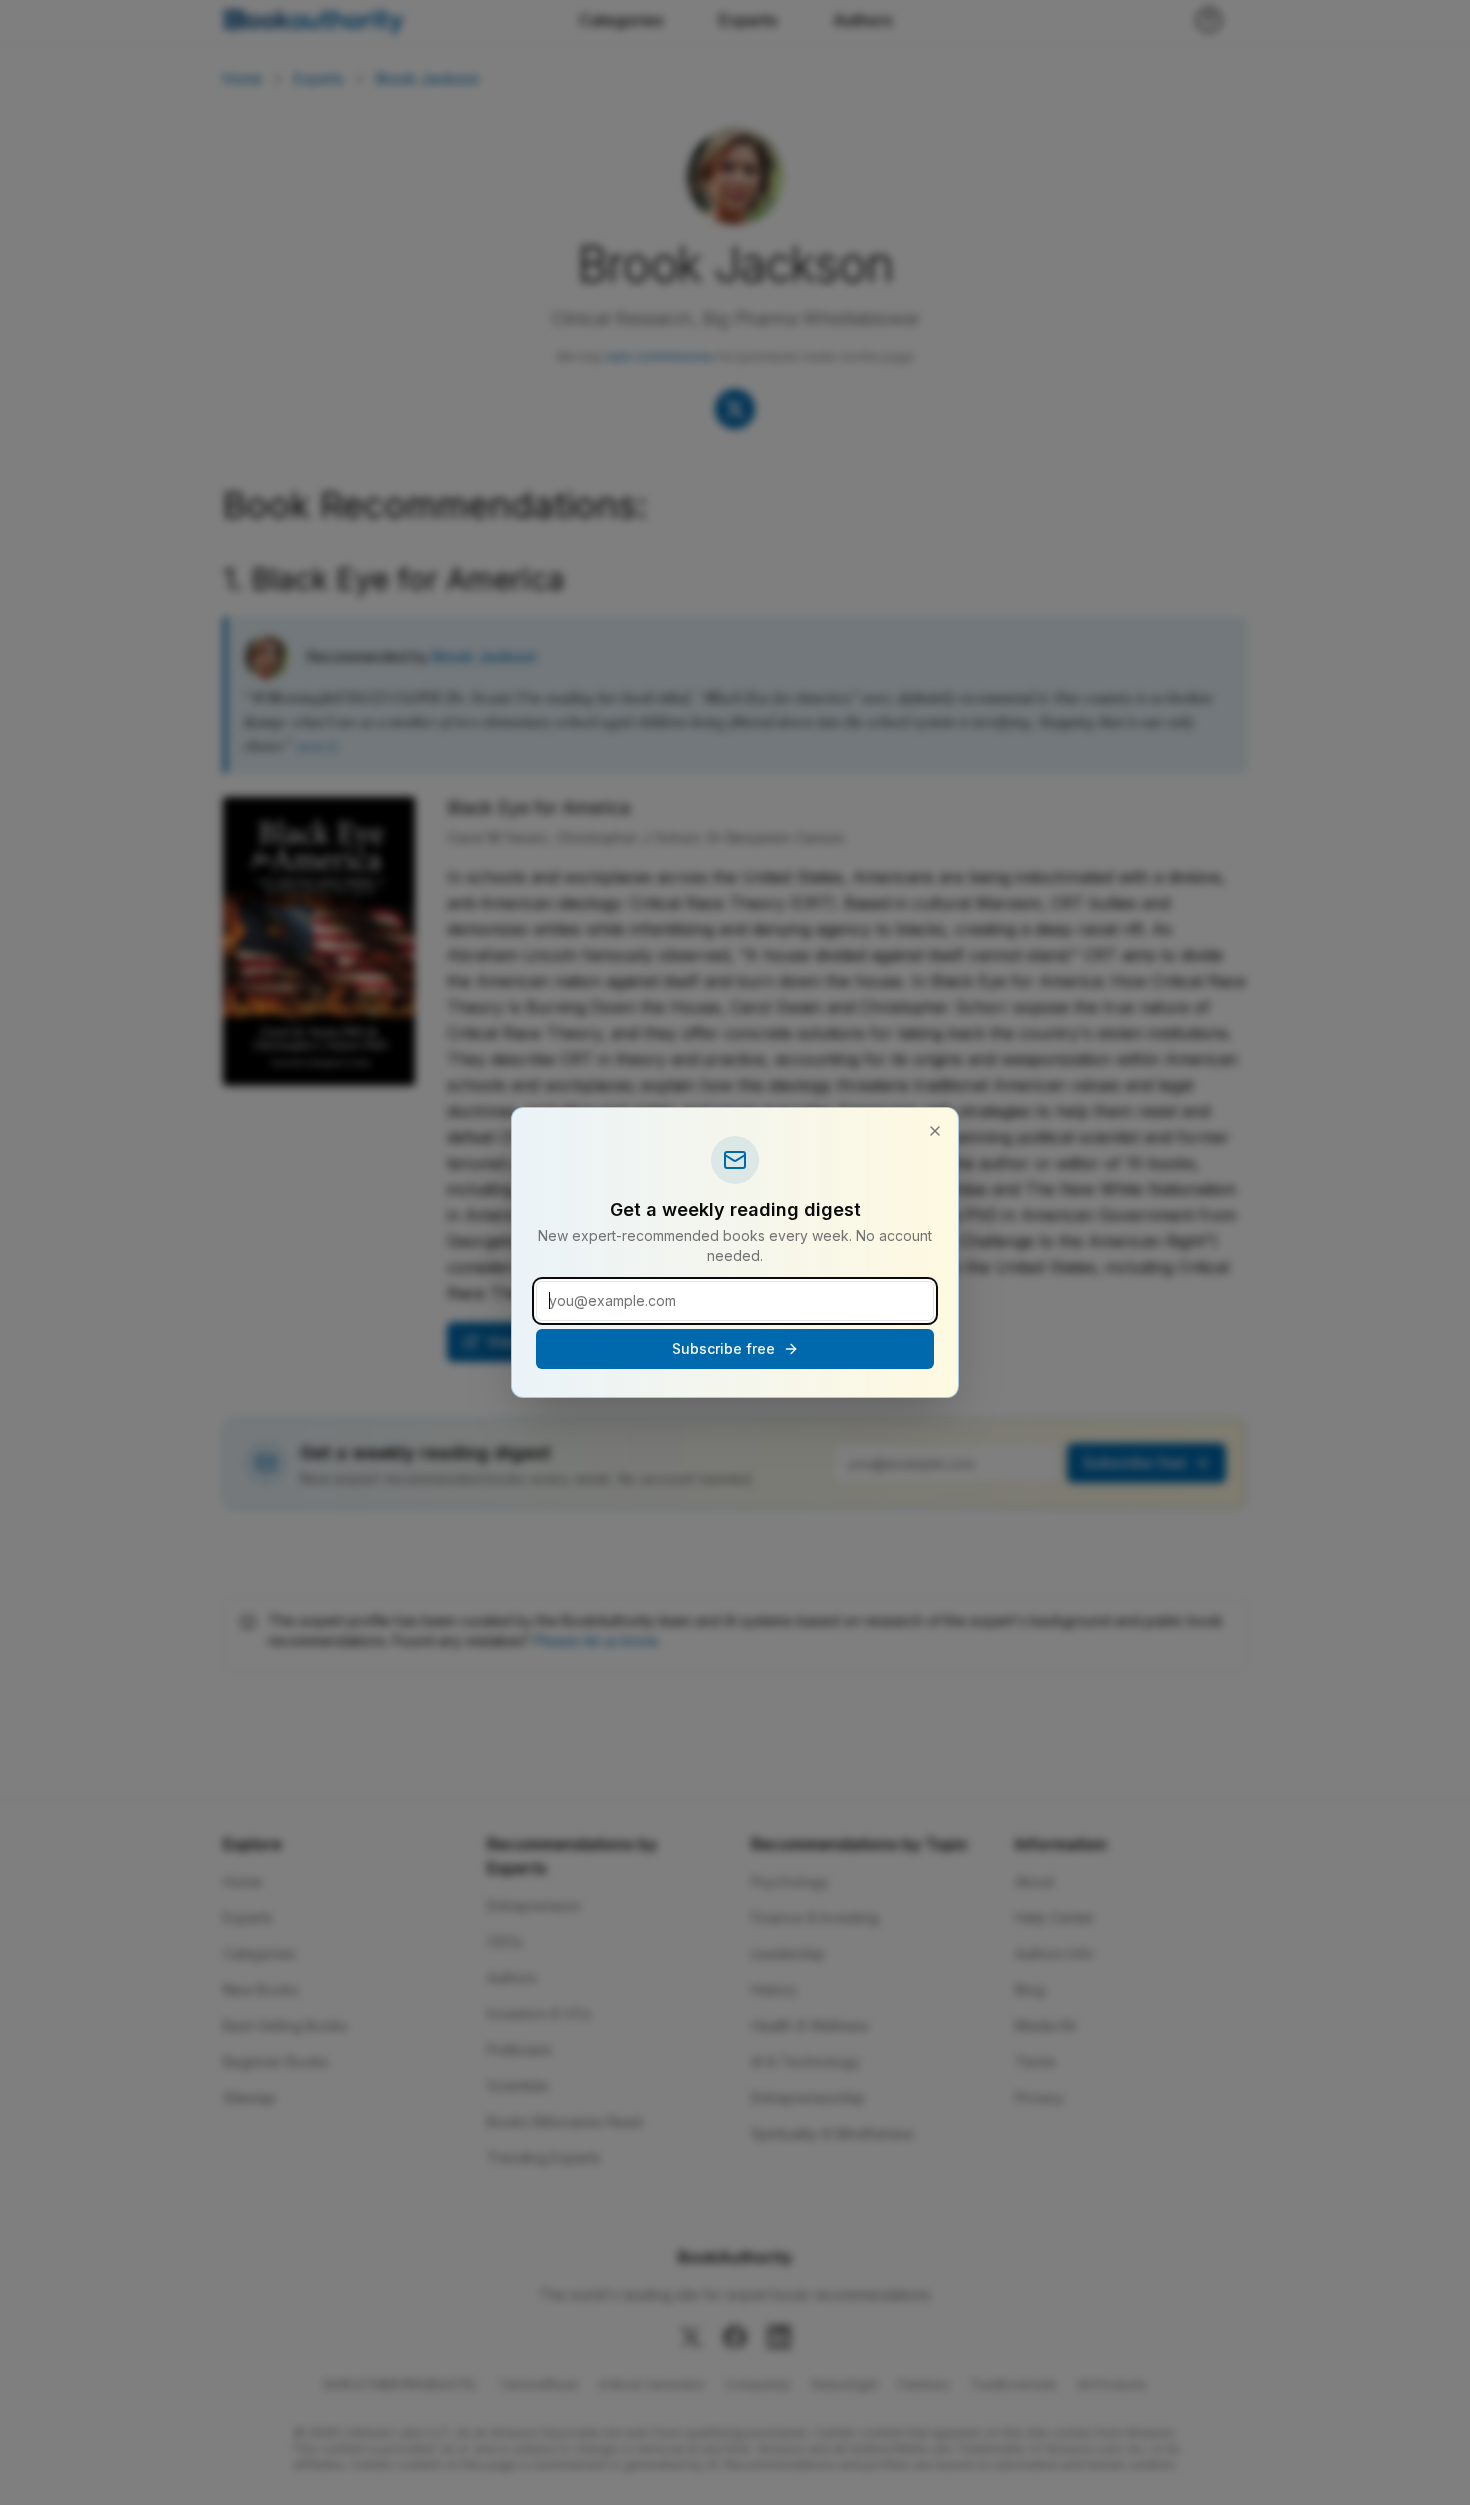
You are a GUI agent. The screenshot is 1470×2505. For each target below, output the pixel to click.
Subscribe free (723, 1348)
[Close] (935, 1131)
